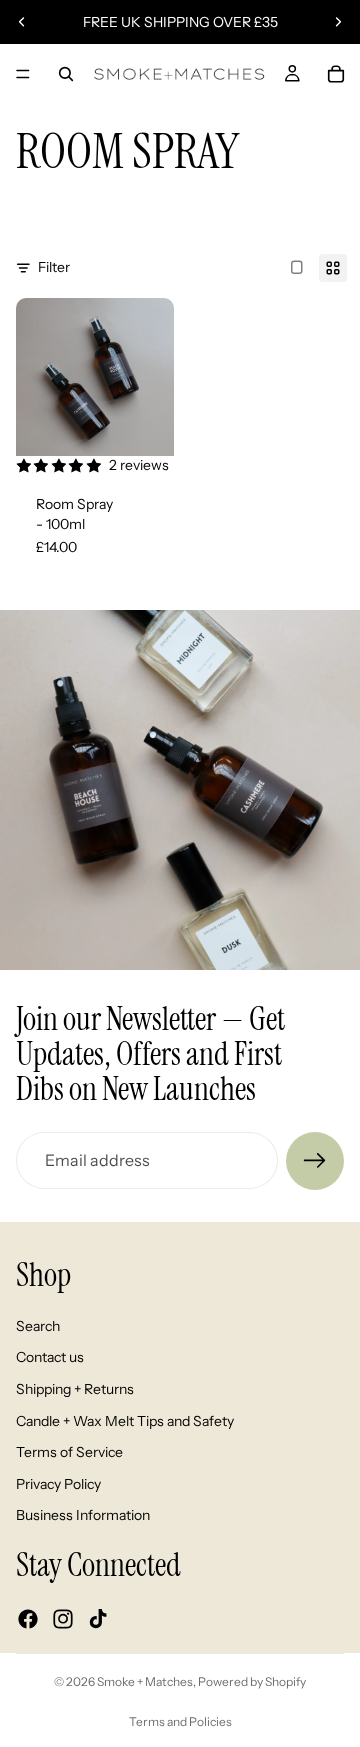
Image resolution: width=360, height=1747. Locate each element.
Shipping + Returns (75, 1388)
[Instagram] (63, 1619)
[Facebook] (28, 1619)
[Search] (66, 74)
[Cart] (336, 74)
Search (38, 1325)
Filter (54, 267)
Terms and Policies (180, 1721)
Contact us (50, 1357)
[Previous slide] (22, 22)
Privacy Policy (58, 1483)
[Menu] (23, 74)
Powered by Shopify (252, 1681)
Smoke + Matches (145, 1681)
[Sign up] (315, 1161)
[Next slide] (338, 22)
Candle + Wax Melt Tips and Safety (125, 1420)
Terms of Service (69, 1452)
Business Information (83, 1515)
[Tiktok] (98, 1619)
